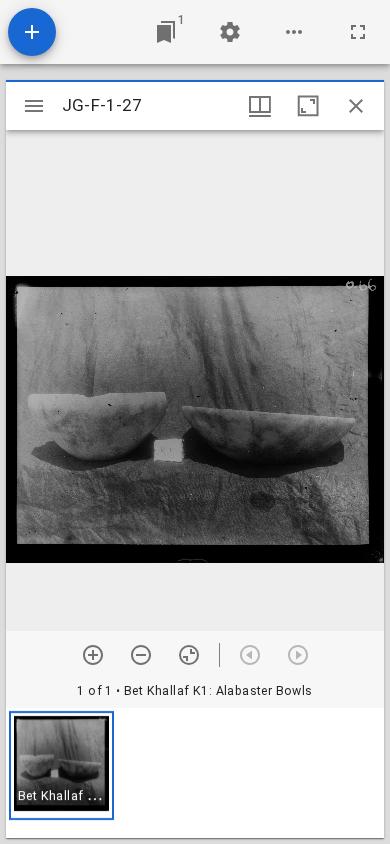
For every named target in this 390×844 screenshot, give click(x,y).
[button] (61, 765)
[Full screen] (358, 32)
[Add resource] (32, 32)
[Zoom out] (141, 655)
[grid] (195, 773)
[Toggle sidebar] (34, 106)
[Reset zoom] (189, 655)
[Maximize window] (308, 106)
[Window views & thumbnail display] (260, 106)
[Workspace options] (294, 32)
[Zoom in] (93, 655)
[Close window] (356, 106)
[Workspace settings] (230, 32)
